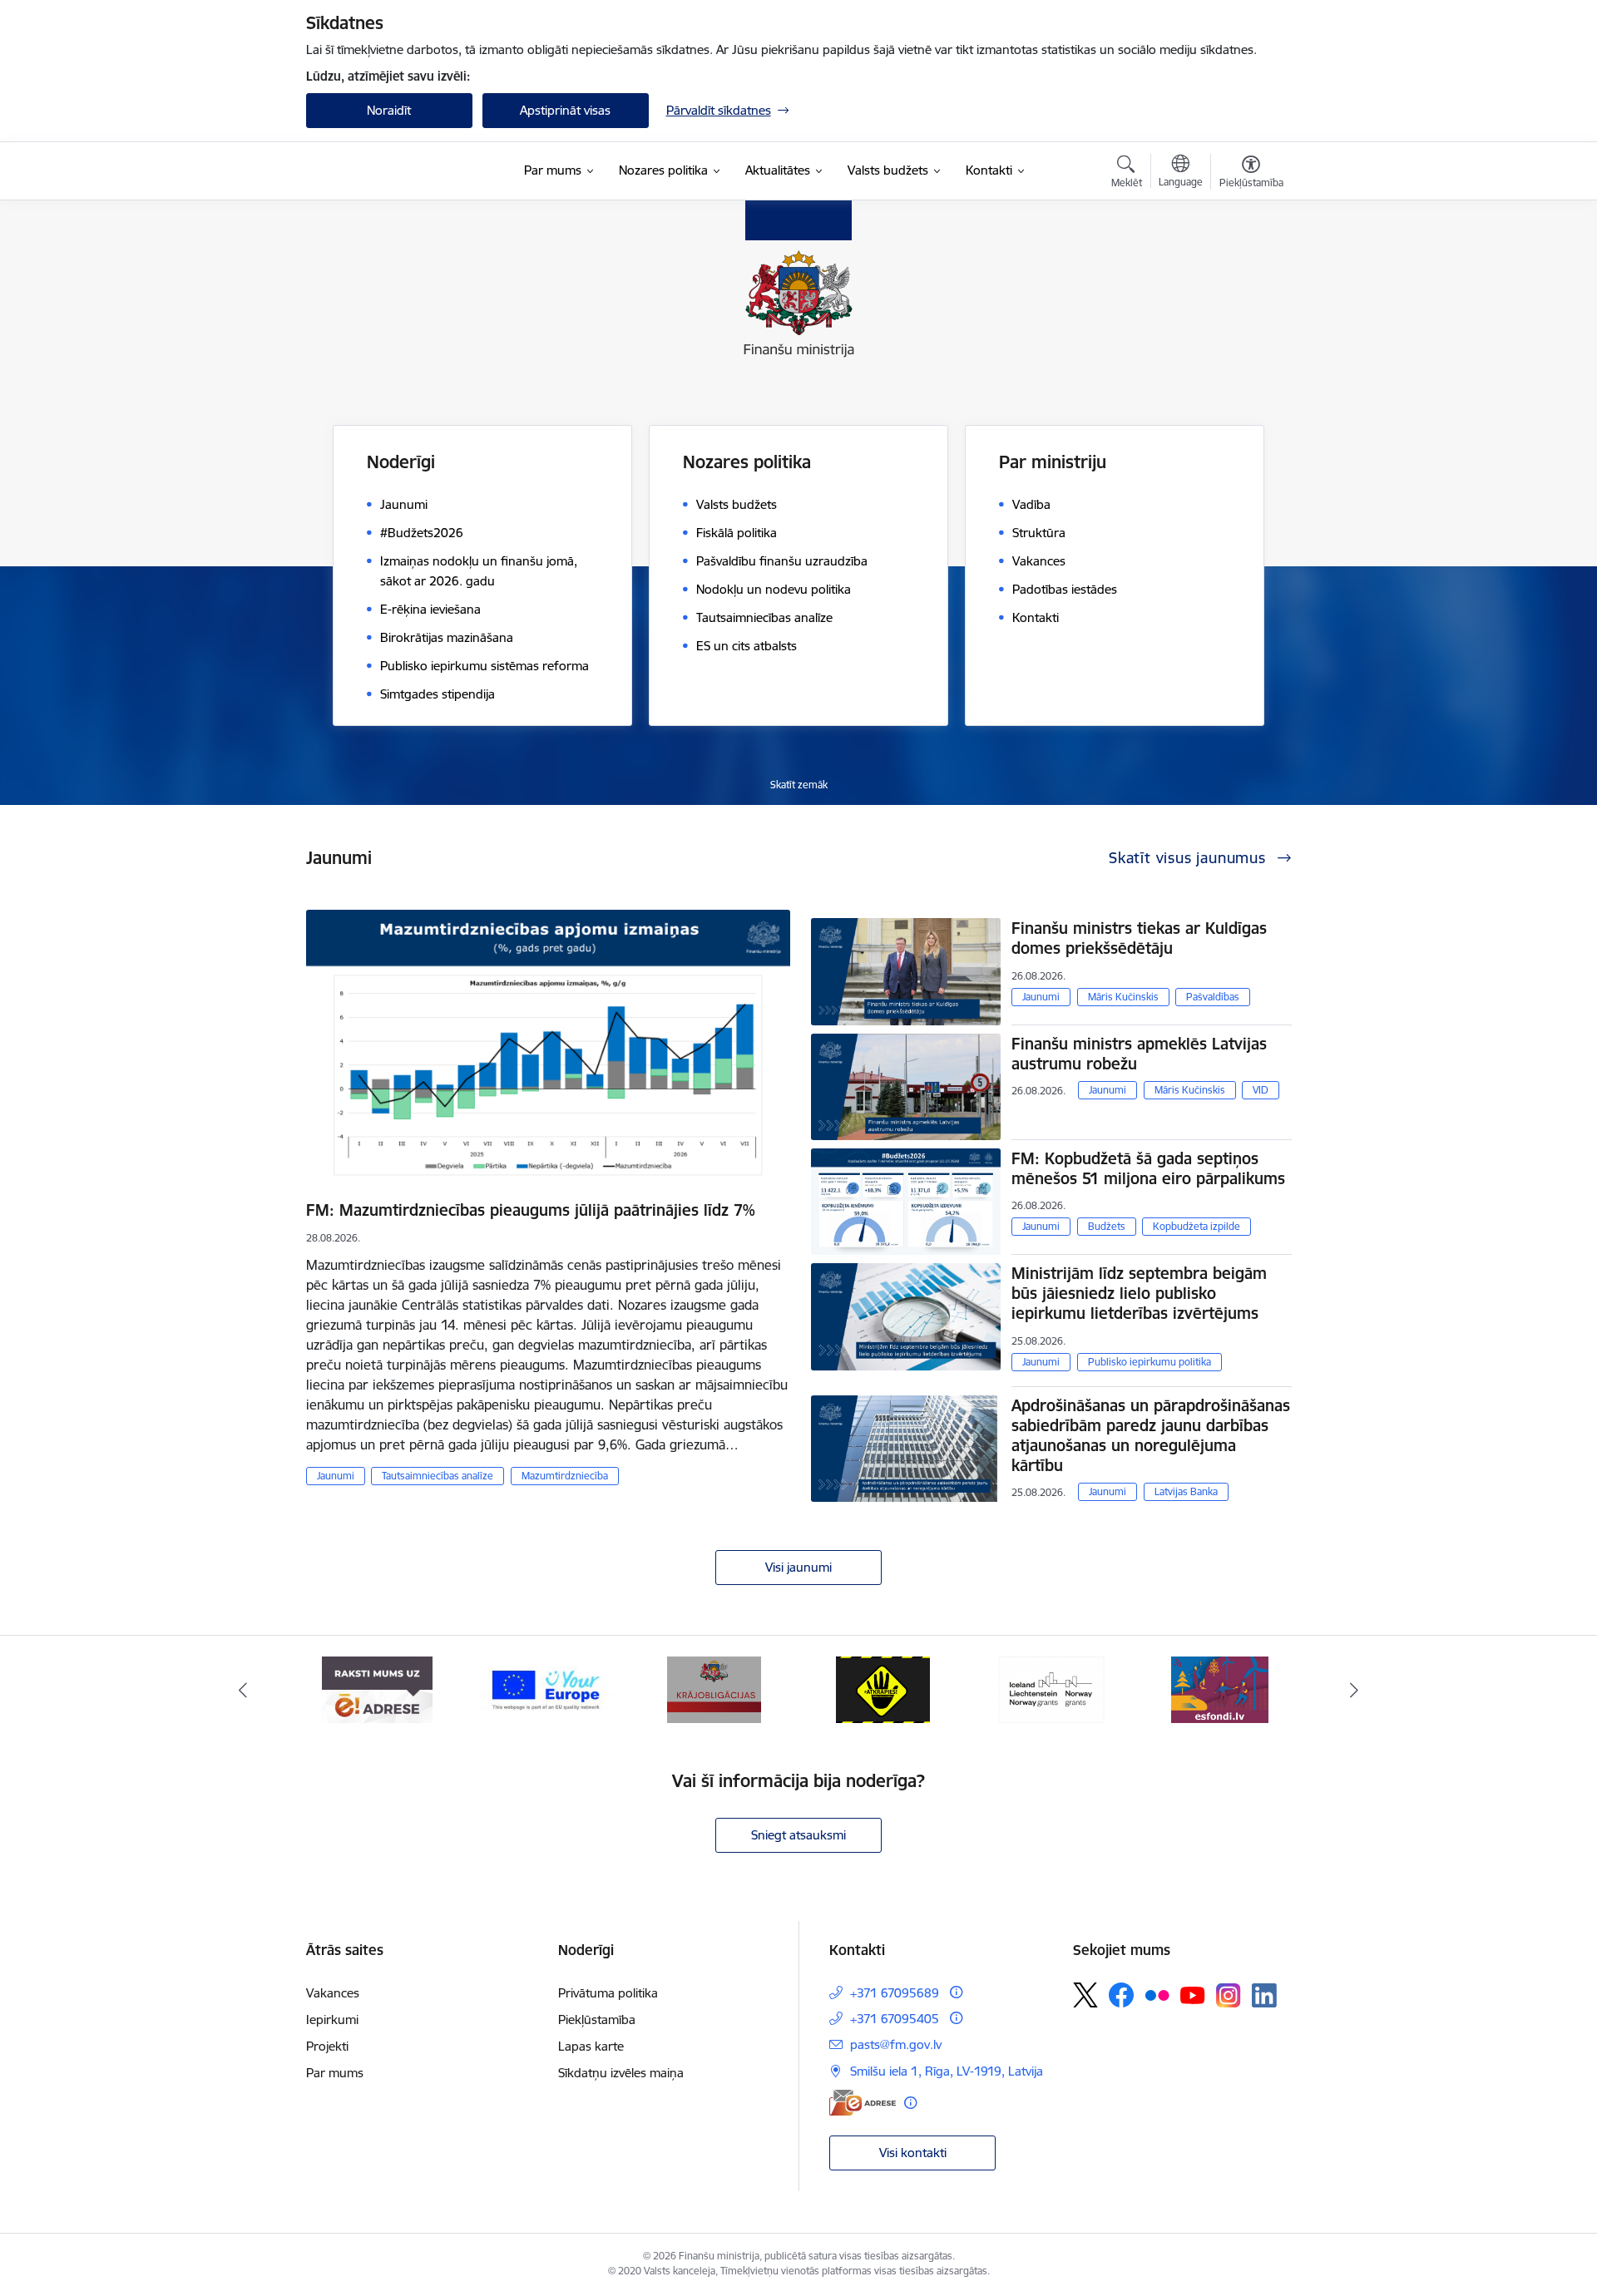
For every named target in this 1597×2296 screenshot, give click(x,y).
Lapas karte (591, 2046)
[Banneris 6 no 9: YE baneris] (546, 1689)
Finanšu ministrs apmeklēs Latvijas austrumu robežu (1139, 1054)
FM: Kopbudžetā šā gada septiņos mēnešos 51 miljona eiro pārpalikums (1148, 1168)
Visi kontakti (913, 2153)
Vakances (333, 1993)
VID (1261, 1090)
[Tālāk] (1355, 1690)
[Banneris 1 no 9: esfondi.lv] (1220, 1689)
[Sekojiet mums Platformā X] (1085, 1995)
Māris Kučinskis (1123, 997)
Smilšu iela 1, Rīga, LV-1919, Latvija (947, 2071)
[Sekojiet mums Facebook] (1121, 1995)
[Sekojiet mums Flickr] (1157, 1994)
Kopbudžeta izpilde (1197, 1226)
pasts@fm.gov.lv (896, 2044)
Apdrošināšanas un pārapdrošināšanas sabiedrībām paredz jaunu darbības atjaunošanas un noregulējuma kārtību (1151, 1435)
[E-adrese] (863, 2103)
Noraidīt (389, 110)
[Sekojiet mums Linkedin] (1264, 1996)
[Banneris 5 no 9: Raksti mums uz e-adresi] (377, 1689)
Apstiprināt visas (565, 110)
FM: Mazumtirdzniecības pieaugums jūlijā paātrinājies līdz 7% (531, 1210)
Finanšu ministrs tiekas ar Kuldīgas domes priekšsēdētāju (1139, 938)
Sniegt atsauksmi (798, 1835)
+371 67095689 (895, 1993)
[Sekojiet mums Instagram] (1229, 1995)
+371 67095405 (895, 2019)
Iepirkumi (332, 2019)
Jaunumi (336, 1476)
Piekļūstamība (597, 2019)
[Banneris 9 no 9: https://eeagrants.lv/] (1051, 1689)
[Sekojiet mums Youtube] (1193, 1994)
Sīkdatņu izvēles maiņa (621, 2073)
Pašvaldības (1213, 997)
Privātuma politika (608, 1993)
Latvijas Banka (1186, 1491)
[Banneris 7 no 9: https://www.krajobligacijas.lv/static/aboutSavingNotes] (714, 1689)
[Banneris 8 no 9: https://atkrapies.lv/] (883, 1689)
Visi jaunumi (798, 1567)
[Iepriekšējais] (243, 1690)
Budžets (1107, 1226)
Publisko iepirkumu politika (1150, 1362)
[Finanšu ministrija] (393, 171)
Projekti (327, 2046)
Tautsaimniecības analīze (438, 1476)
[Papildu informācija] (956, 1992)
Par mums (335, 2073)
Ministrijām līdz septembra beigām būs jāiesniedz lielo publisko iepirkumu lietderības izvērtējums (1139, 1293)
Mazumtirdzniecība (565, 1476)
